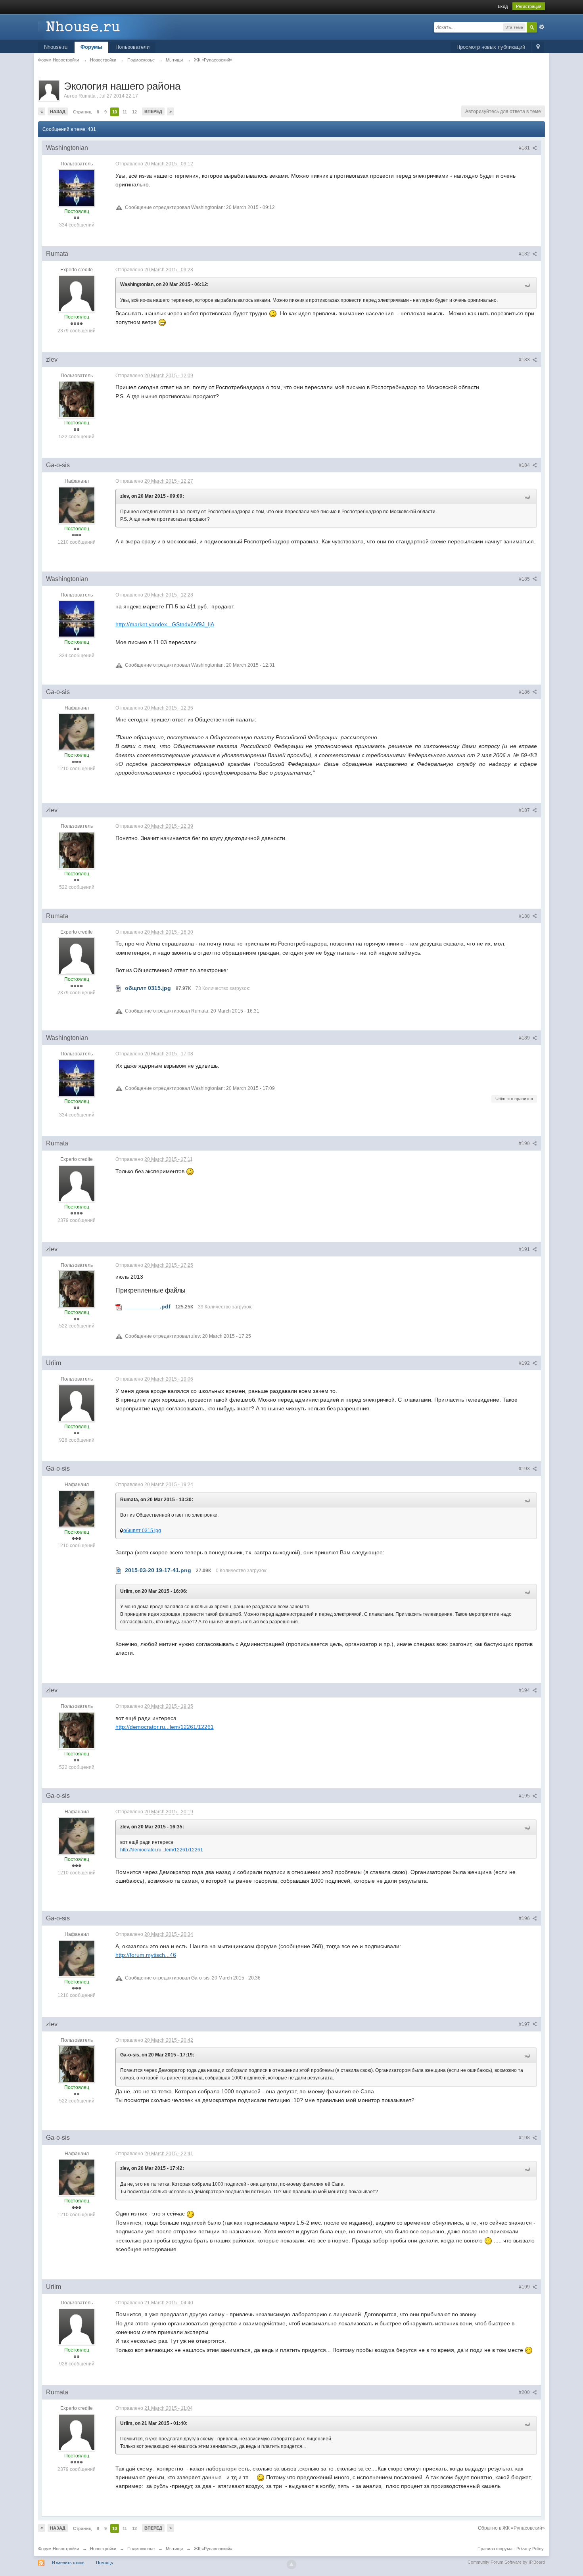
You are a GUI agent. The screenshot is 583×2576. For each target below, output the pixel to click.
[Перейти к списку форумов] (109, 26)
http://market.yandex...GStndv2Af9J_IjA (165, 624)
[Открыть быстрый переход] (538, 47)
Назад (58, 111)
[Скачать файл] (119, 988)
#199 (525, 2287)
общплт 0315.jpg (142, 1531)
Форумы (91, 47)
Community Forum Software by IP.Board (506, 2562)
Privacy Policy (530, 2549)
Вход (503, 6)
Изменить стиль (68, 2563)
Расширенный (542, 27)
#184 (525, 465)
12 (134, 112)
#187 (525, 810)
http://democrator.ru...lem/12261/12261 (165, 1727)
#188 (525, 916)
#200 (525, 2392)
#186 (525, 692)
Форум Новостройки (58, 2549)
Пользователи (132, 47)
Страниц (82, 112)
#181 (525, 148)
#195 (525, 1796)
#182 (525, 254)
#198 (525, 2138)
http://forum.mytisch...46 (146, 1955)
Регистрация (529, 6)
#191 (525, 1249)
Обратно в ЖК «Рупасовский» (511, 2528)
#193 (525, 1469)
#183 (525, 360)
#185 (525, 579)
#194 (525, 1690)
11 (125, 112)
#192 (525, 1363)
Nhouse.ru (56, 47)
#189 (525, 1038)
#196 (525, 1918)
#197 (525, 2024)
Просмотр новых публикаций (491, 47)
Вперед (153, 111)
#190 (525, 1143)
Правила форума (495, 2549)
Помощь (105, 2563)
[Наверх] (291, 2564)
